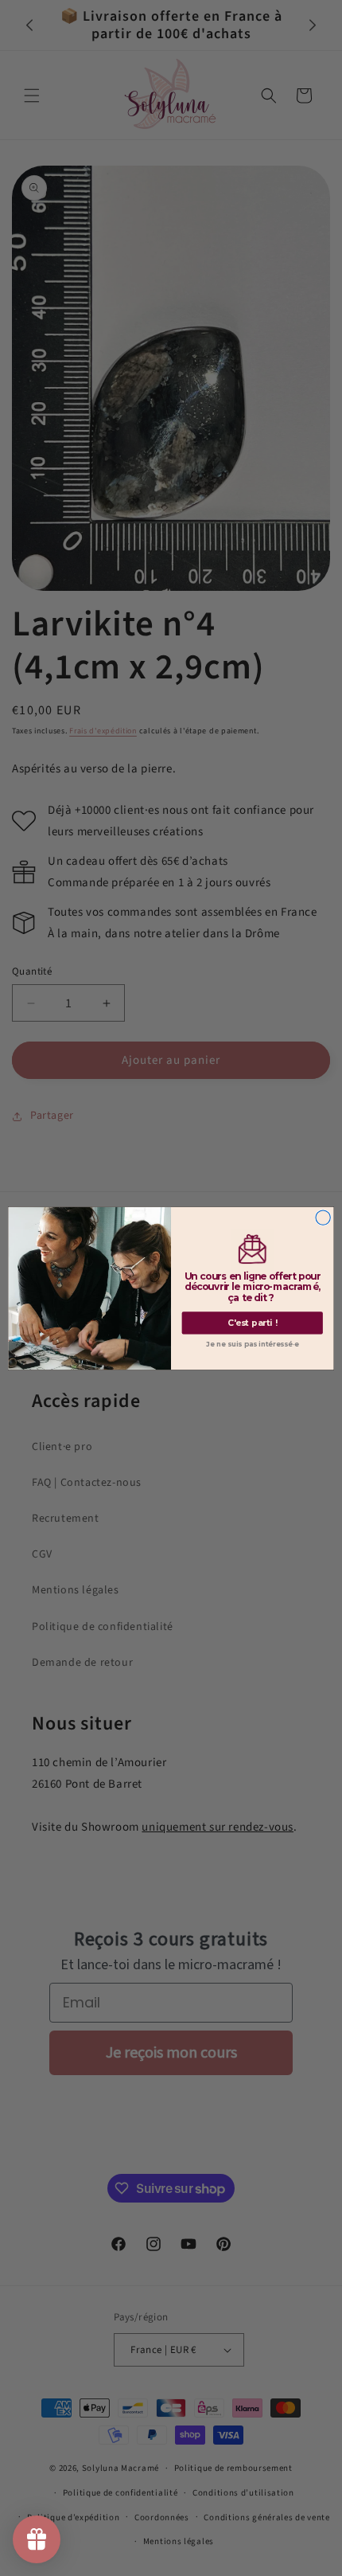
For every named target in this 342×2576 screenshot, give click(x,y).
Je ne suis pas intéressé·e (252, 1344)
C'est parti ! (253, 1323)
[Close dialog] (323, 1217)
